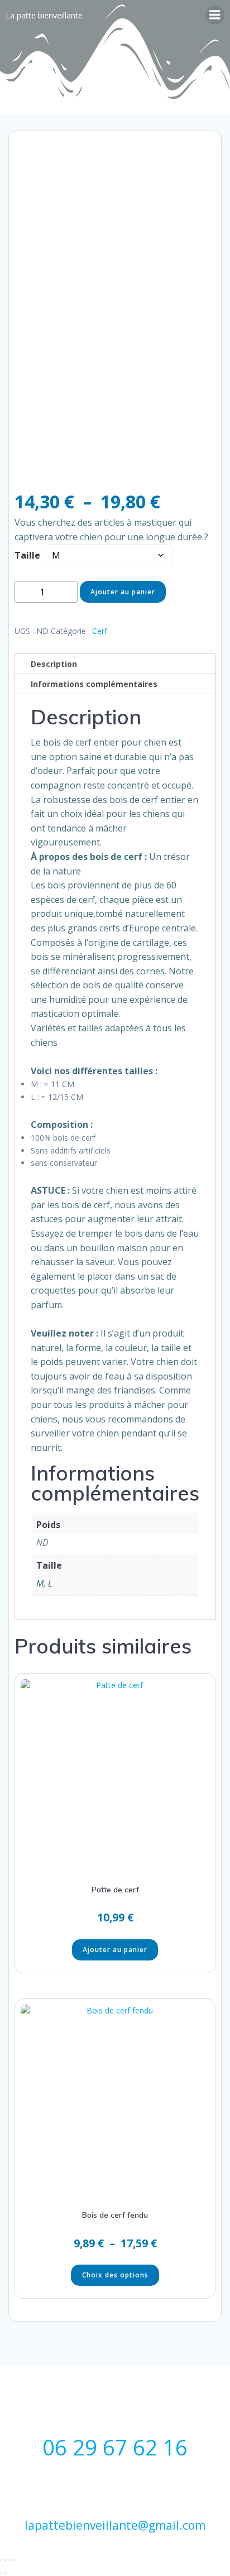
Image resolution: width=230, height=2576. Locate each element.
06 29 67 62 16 (115, 2447)
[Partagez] (10, 2560)
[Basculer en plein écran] (6, 2560)
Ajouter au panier (123, 592)
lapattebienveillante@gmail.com (115, 2525)
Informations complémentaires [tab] (94, 684)
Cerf (100, 631)
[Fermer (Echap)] (15, 2560)
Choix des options (115, 2275)
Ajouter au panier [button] (115, 1950)
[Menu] (215, 15)
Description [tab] (54, 664)
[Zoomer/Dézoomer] (1, 2560)
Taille (27, 555)
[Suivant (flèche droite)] (6, 2573)
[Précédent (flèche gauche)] (1, 2573)
